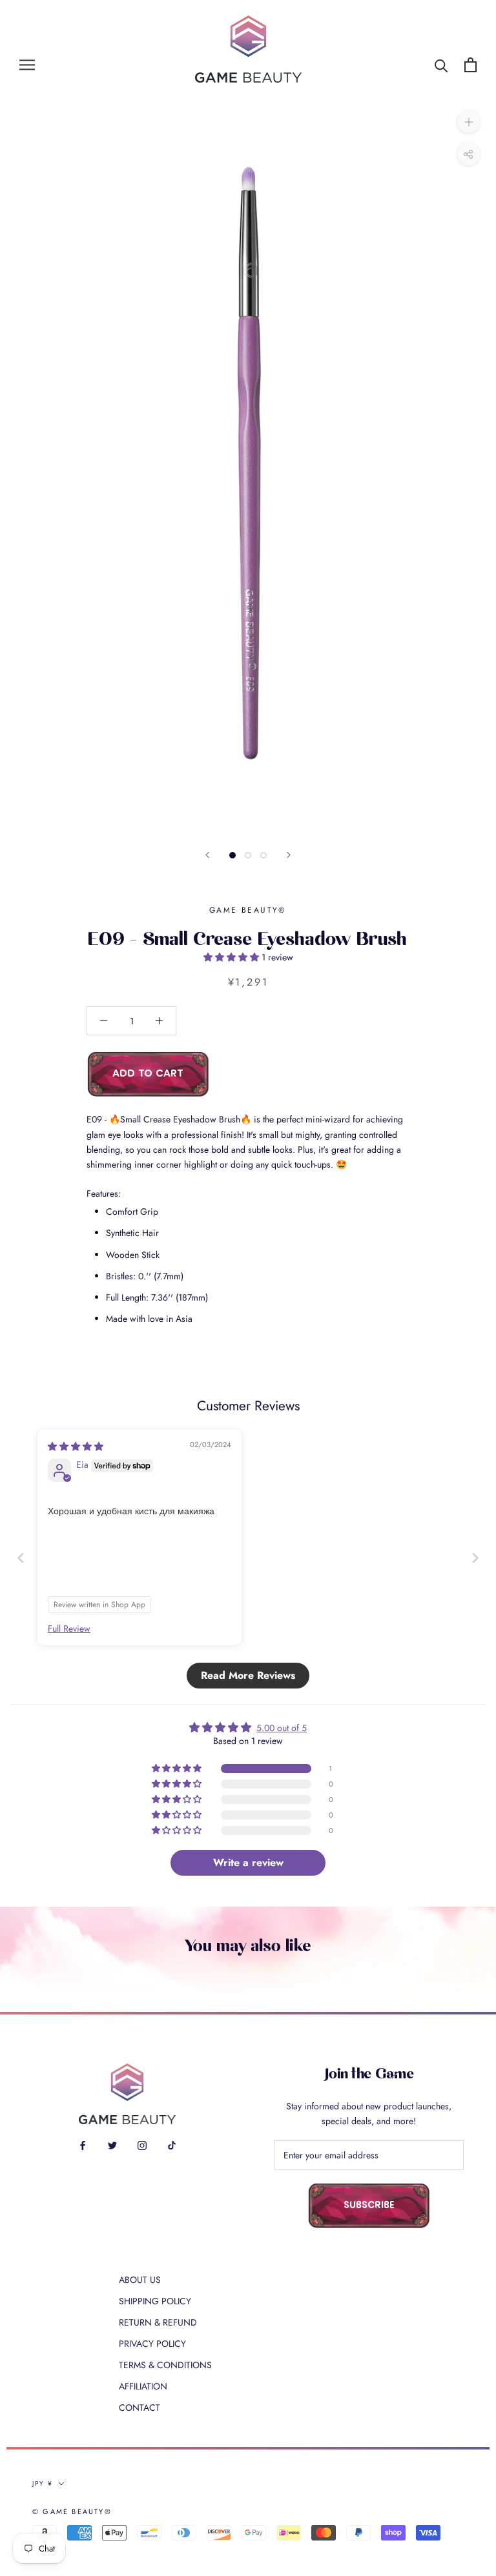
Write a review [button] (248, 1862)
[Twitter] (112, 2145)
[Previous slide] (21, 1558)
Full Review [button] (69, 1629)
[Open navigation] (27, 65)
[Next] (289, 855)
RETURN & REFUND (158, 2322)
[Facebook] (83, 2145)
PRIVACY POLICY (152, 2344)
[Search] (441, 65)
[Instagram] (142, 2145)
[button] (232, 957)
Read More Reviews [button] (248, 1675)
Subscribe (369, 2206)
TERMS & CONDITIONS (165, 2365)
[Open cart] (470, 65)
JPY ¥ (43, 2483)
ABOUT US (140, 2280)
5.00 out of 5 (282, 1728)
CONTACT (139, 2408)
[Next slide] (475, 1558)
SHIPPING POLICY (155, 2301)
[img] (76, 1446)
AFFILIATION (143, 2386)
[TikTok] (172, 2145)
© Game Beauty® (72, 2511)
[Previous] (207, 855)
